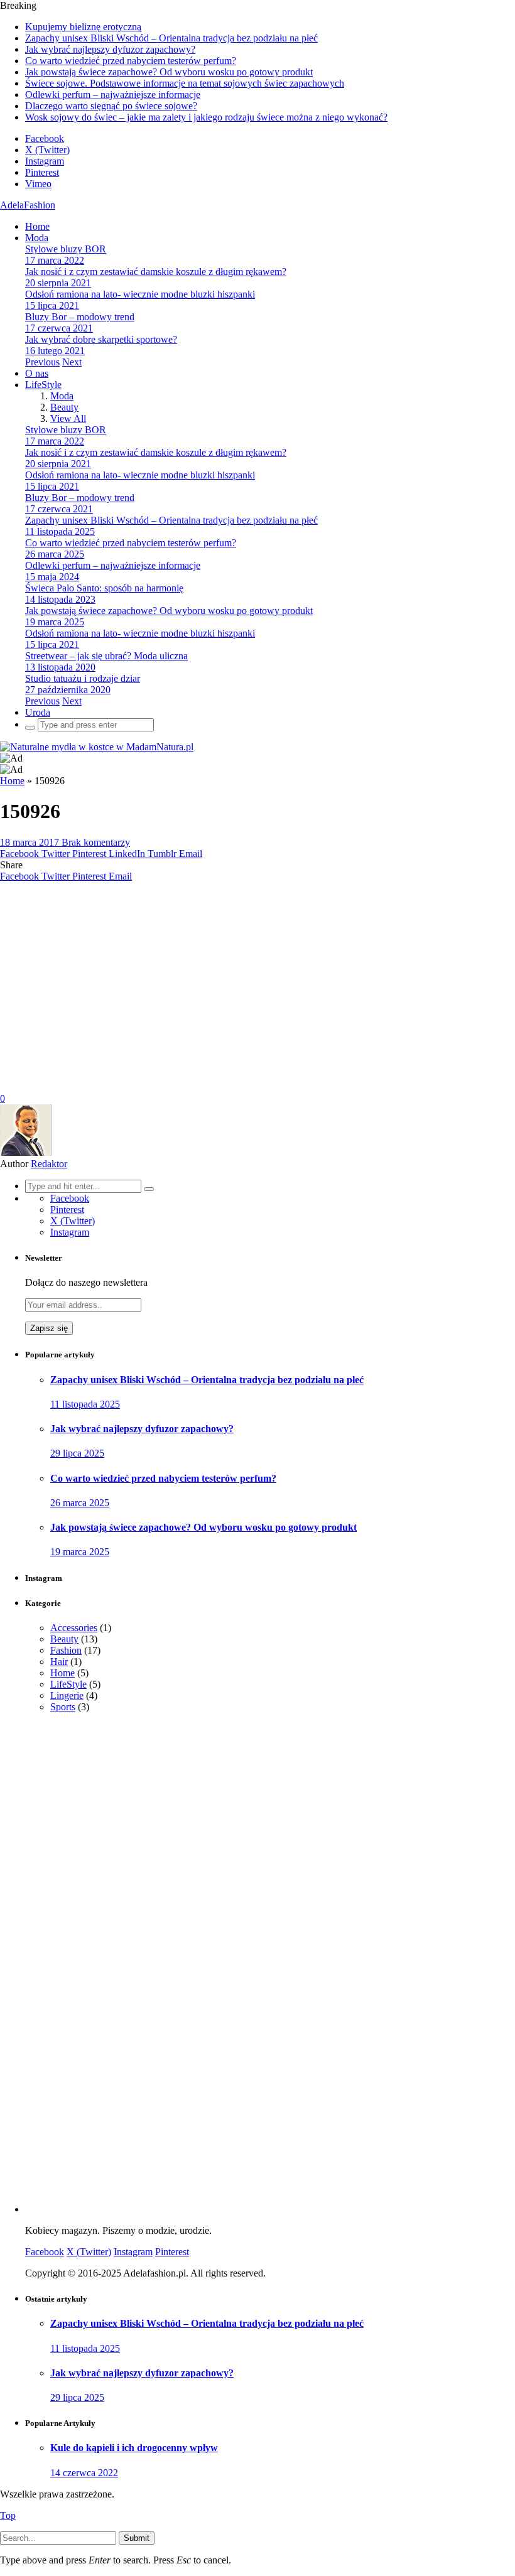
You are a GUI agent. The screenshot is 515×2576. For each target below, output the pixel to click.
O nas (37, 373)
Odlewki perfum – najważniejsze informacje (113, 94)
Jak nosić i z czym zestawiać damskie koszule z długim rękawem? (156, 272)
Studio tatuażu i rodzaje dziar (83, 678)
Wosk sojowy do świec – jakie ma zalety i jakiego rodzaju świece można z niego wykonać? (206, 117)
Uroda (38, 712)
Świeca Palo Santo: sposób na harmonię (104, 588)
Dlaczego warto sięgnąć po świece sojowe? (111, 106)
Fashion (66, 1650)
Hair (59, 1662)
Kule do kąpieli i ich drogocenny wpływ (134, 2448)
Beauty (64, 407)
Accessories (74, 1628)
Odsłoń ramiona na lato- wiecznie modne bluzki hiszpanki (140, 294)
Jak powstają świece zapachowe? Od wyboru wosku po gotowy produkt (169, 72)
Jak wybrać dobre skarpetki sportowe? (101, 339)
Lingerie (67, 1695)
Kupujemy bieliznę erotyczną (83, 27)
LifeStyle (43, 385)
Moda (37, 238)
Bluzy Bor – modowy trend (80, 317)
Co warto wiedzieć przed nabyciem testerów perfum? (131, 61)
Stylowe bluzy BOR (66, 249)
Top (8, 2515)
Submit (137, 2538)
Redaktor (49, 1164)
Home (37, 226)
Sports (63, 1707)
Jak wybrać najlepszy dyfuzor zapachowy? (110, 49)
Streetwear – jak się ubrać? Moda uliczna (106, 656)
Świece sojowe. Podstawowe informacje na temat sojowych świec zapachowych (185, 83)
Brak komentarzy (96, 842)
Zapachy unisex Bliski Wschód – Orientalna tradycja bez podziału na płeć (171, 38)
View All (68, 418)
